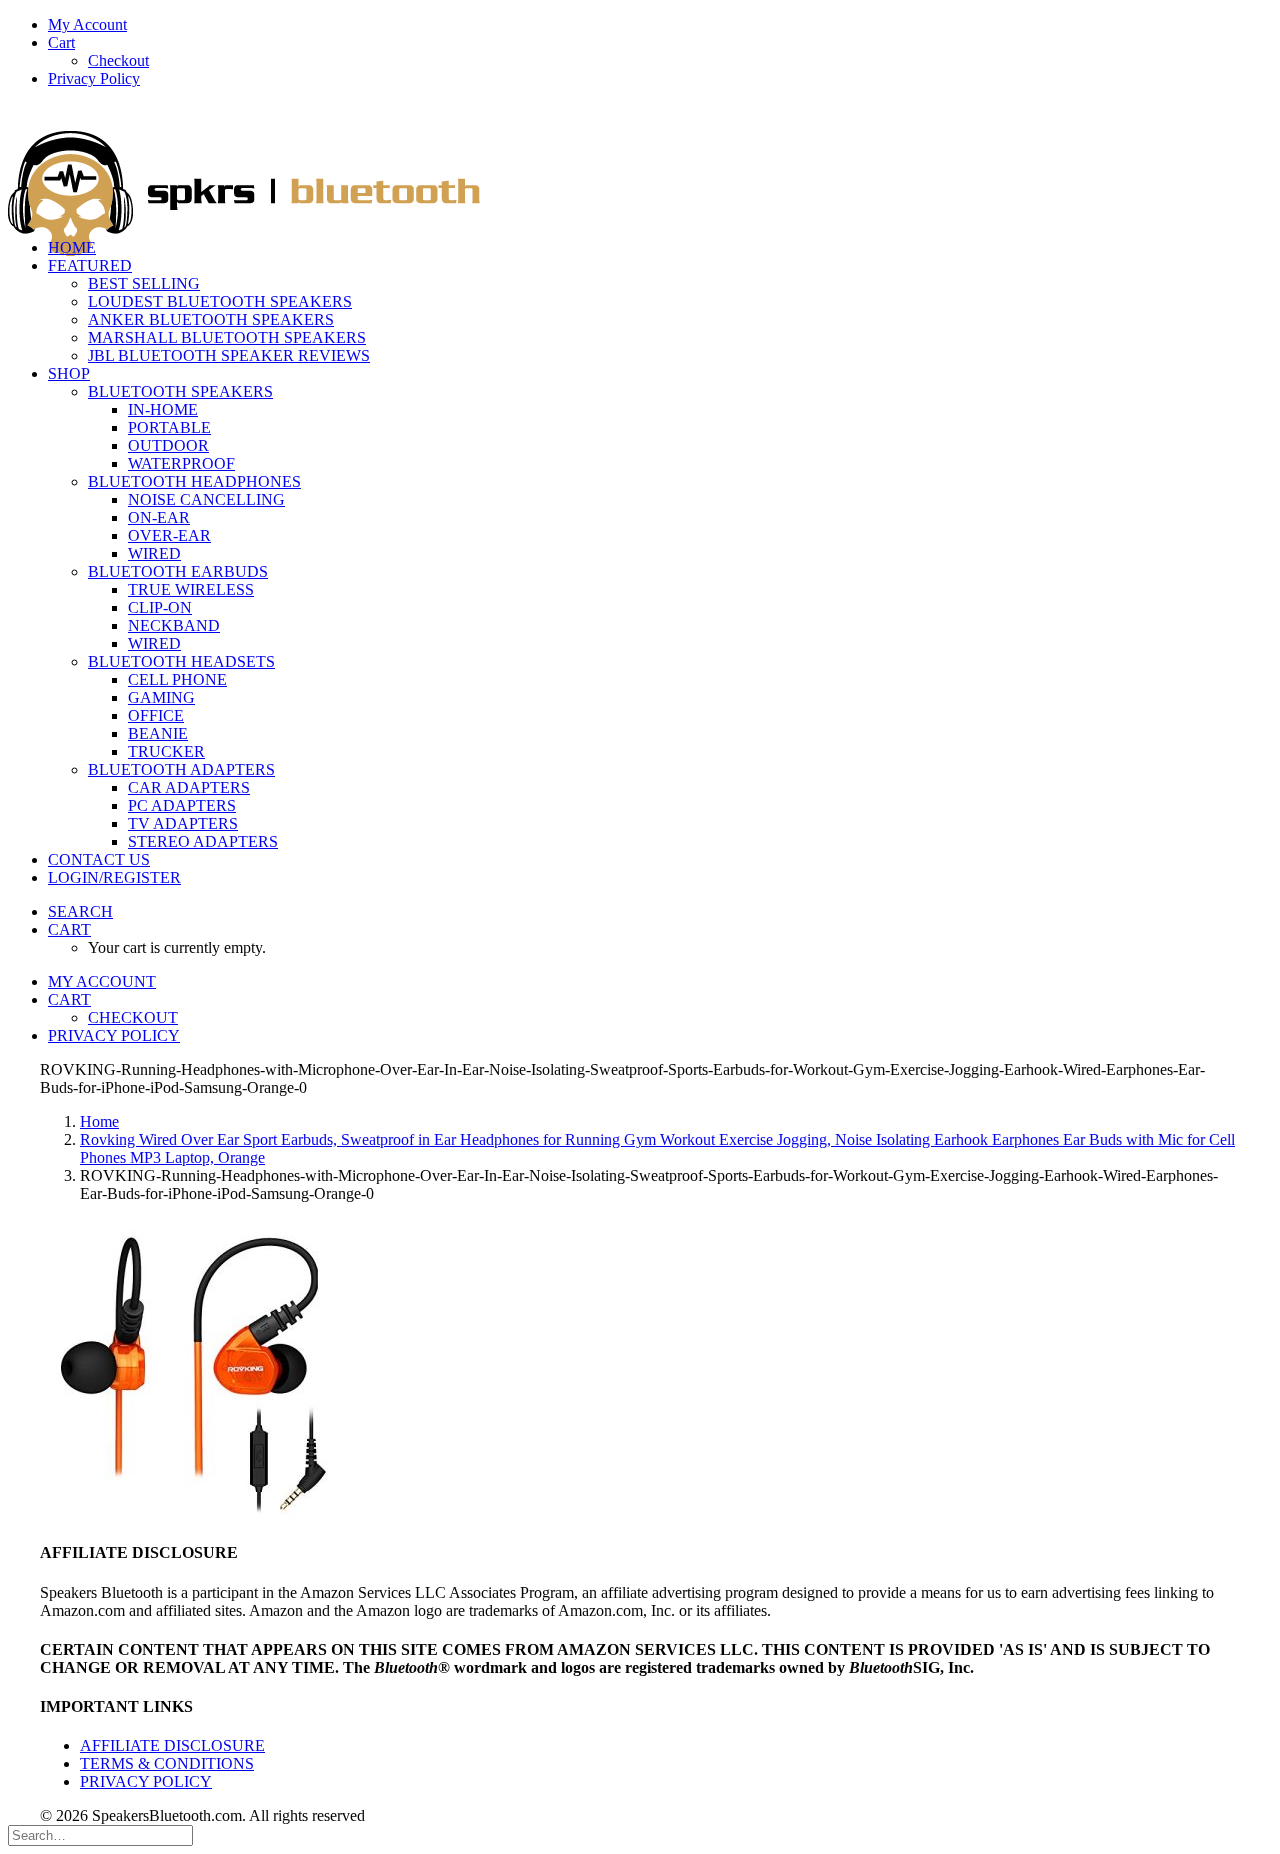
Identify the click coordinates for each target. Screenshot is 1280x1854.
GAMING (161, 697)
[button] (80, 911)
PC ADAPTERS (182, 805)
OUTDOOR (168, 445)
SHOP (69, 373)
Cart (61, 42)
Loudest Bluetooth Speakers (220, 301)
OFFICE (156, 715)
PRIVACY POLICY (146, 1781)
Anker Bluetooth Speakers (211, 319)
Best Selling (144, 283)
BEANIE (158, 733)
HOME (72, 247)
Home (99, 1121)
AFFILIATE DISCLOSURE (172, 1745)
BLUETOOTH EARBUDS (178, 571)
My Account (87, 24)
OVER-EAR (169, 535)
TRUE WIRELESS (191, 589)
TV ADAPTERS (183, 823)
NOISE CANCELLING (206, 499)
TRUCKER (166, 751)
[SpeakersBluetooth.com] (640, 163)
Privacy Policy (94, 78)
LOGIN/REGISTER (114, 877)
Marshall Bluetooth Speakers (227, 337)
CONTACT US (99, 859)
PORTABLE (169, 427)
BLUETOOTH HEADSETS (181, 661)
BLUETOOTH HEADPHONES (194, 481)
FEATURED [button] (90, 265)
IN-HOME (163, 409)
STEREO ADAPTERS (203, 841)
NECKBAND (174, 625)
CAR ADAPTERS (189, 787)
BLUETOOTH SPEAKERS (180, 391)
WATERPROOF (181, 463)
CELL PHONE (177, 679)
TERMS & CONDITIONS (167, 1763)
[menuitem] (660, 25)
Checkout (118, 60)
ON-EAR (159, 517)
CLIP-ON (160, 607)
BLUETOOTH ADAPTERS (181, 769)
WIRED (154, 553)
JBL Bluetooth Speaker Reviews (229, 355)
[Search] (100, 1834)
